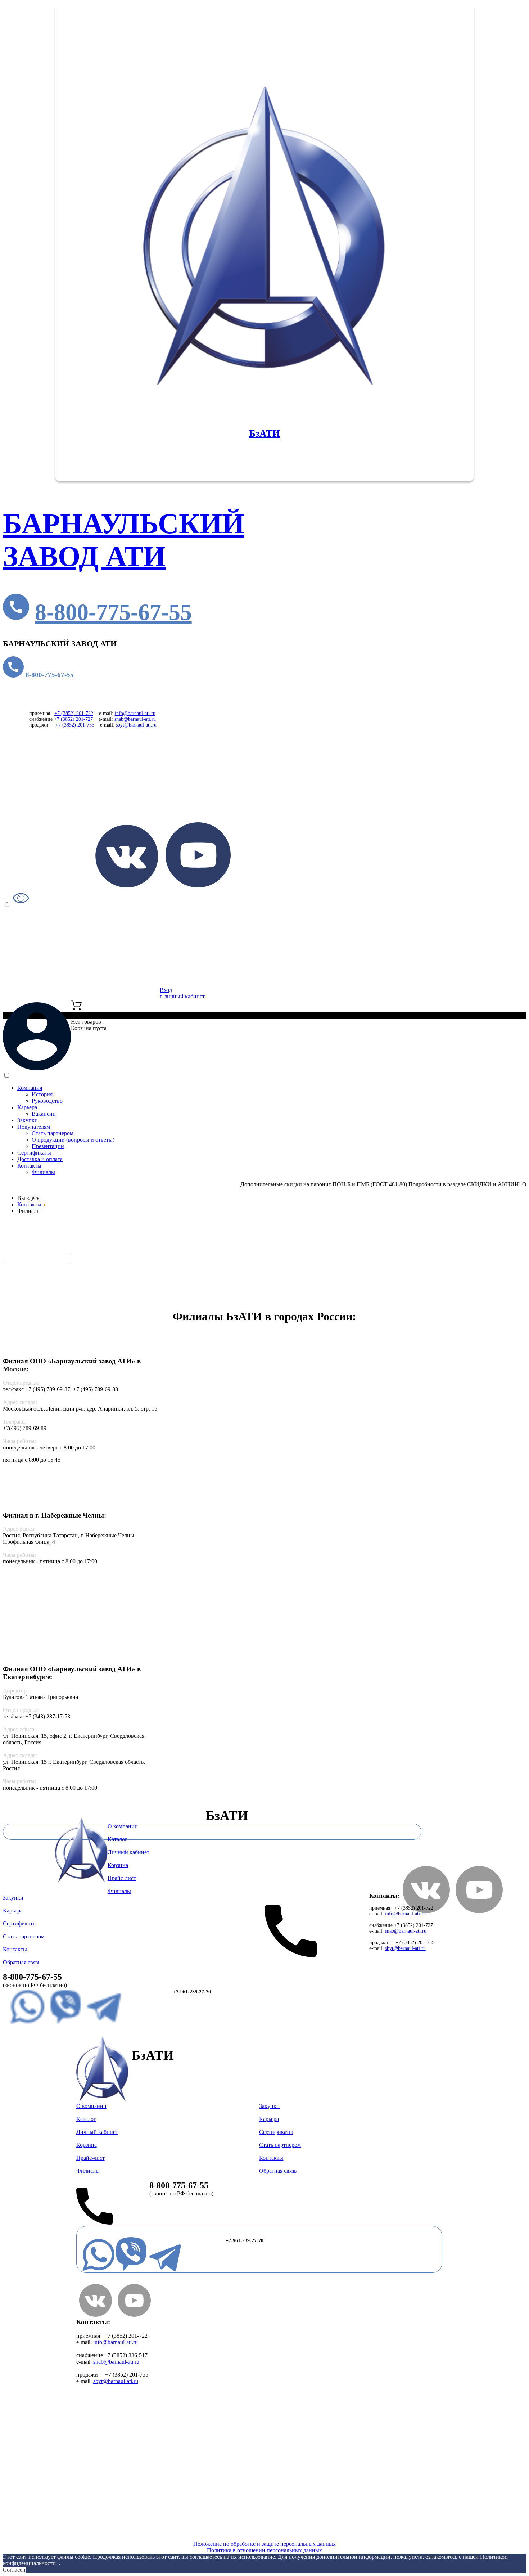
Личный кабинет (128, 1852)
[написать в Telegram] (104, 2023)
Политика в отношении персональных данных (264, 2550)
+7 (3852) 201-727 (73, 719)
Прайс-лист (50, 1298)
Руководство (47, 1101)
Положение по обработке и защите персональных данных (264, 2544)
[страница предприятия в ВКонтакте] (426, 1911)
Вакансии (44, 1114)
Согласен (14, 2570)
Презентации (48, 1146)
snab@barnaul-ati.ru (135, 719)
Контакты (29, 1166)
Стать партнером (53, 1133)
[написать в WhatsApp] (27, 2023)
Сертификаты (34, 1153)
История (42, 1094)
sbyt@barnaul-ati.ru (136, 725)
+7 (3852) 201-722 (74, 713)
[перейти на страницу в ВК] (127, 885)
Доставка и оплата (40, 1159)
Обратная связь (22, 1962)
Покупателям (34, 1127)
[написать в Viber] (65, 2023)
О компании (123, 1826)
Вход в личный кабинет (182, 993)
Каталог (56, 1251)
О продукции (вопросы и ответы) (73, 1140)
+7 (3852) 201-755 (75, 725)
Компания (30, 1088)
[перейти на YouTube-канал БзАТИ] (479, 1911)
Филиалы (43, 1172)
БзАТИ (264, 433)
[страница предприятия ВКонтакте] (96, 2315)
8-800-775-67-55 (113, 612)
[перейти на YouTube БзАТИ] (198, 885)
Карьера (27, 1107)
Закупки (28, 1120)
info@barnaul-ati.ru (135, 713)
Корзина (118, 1865)
